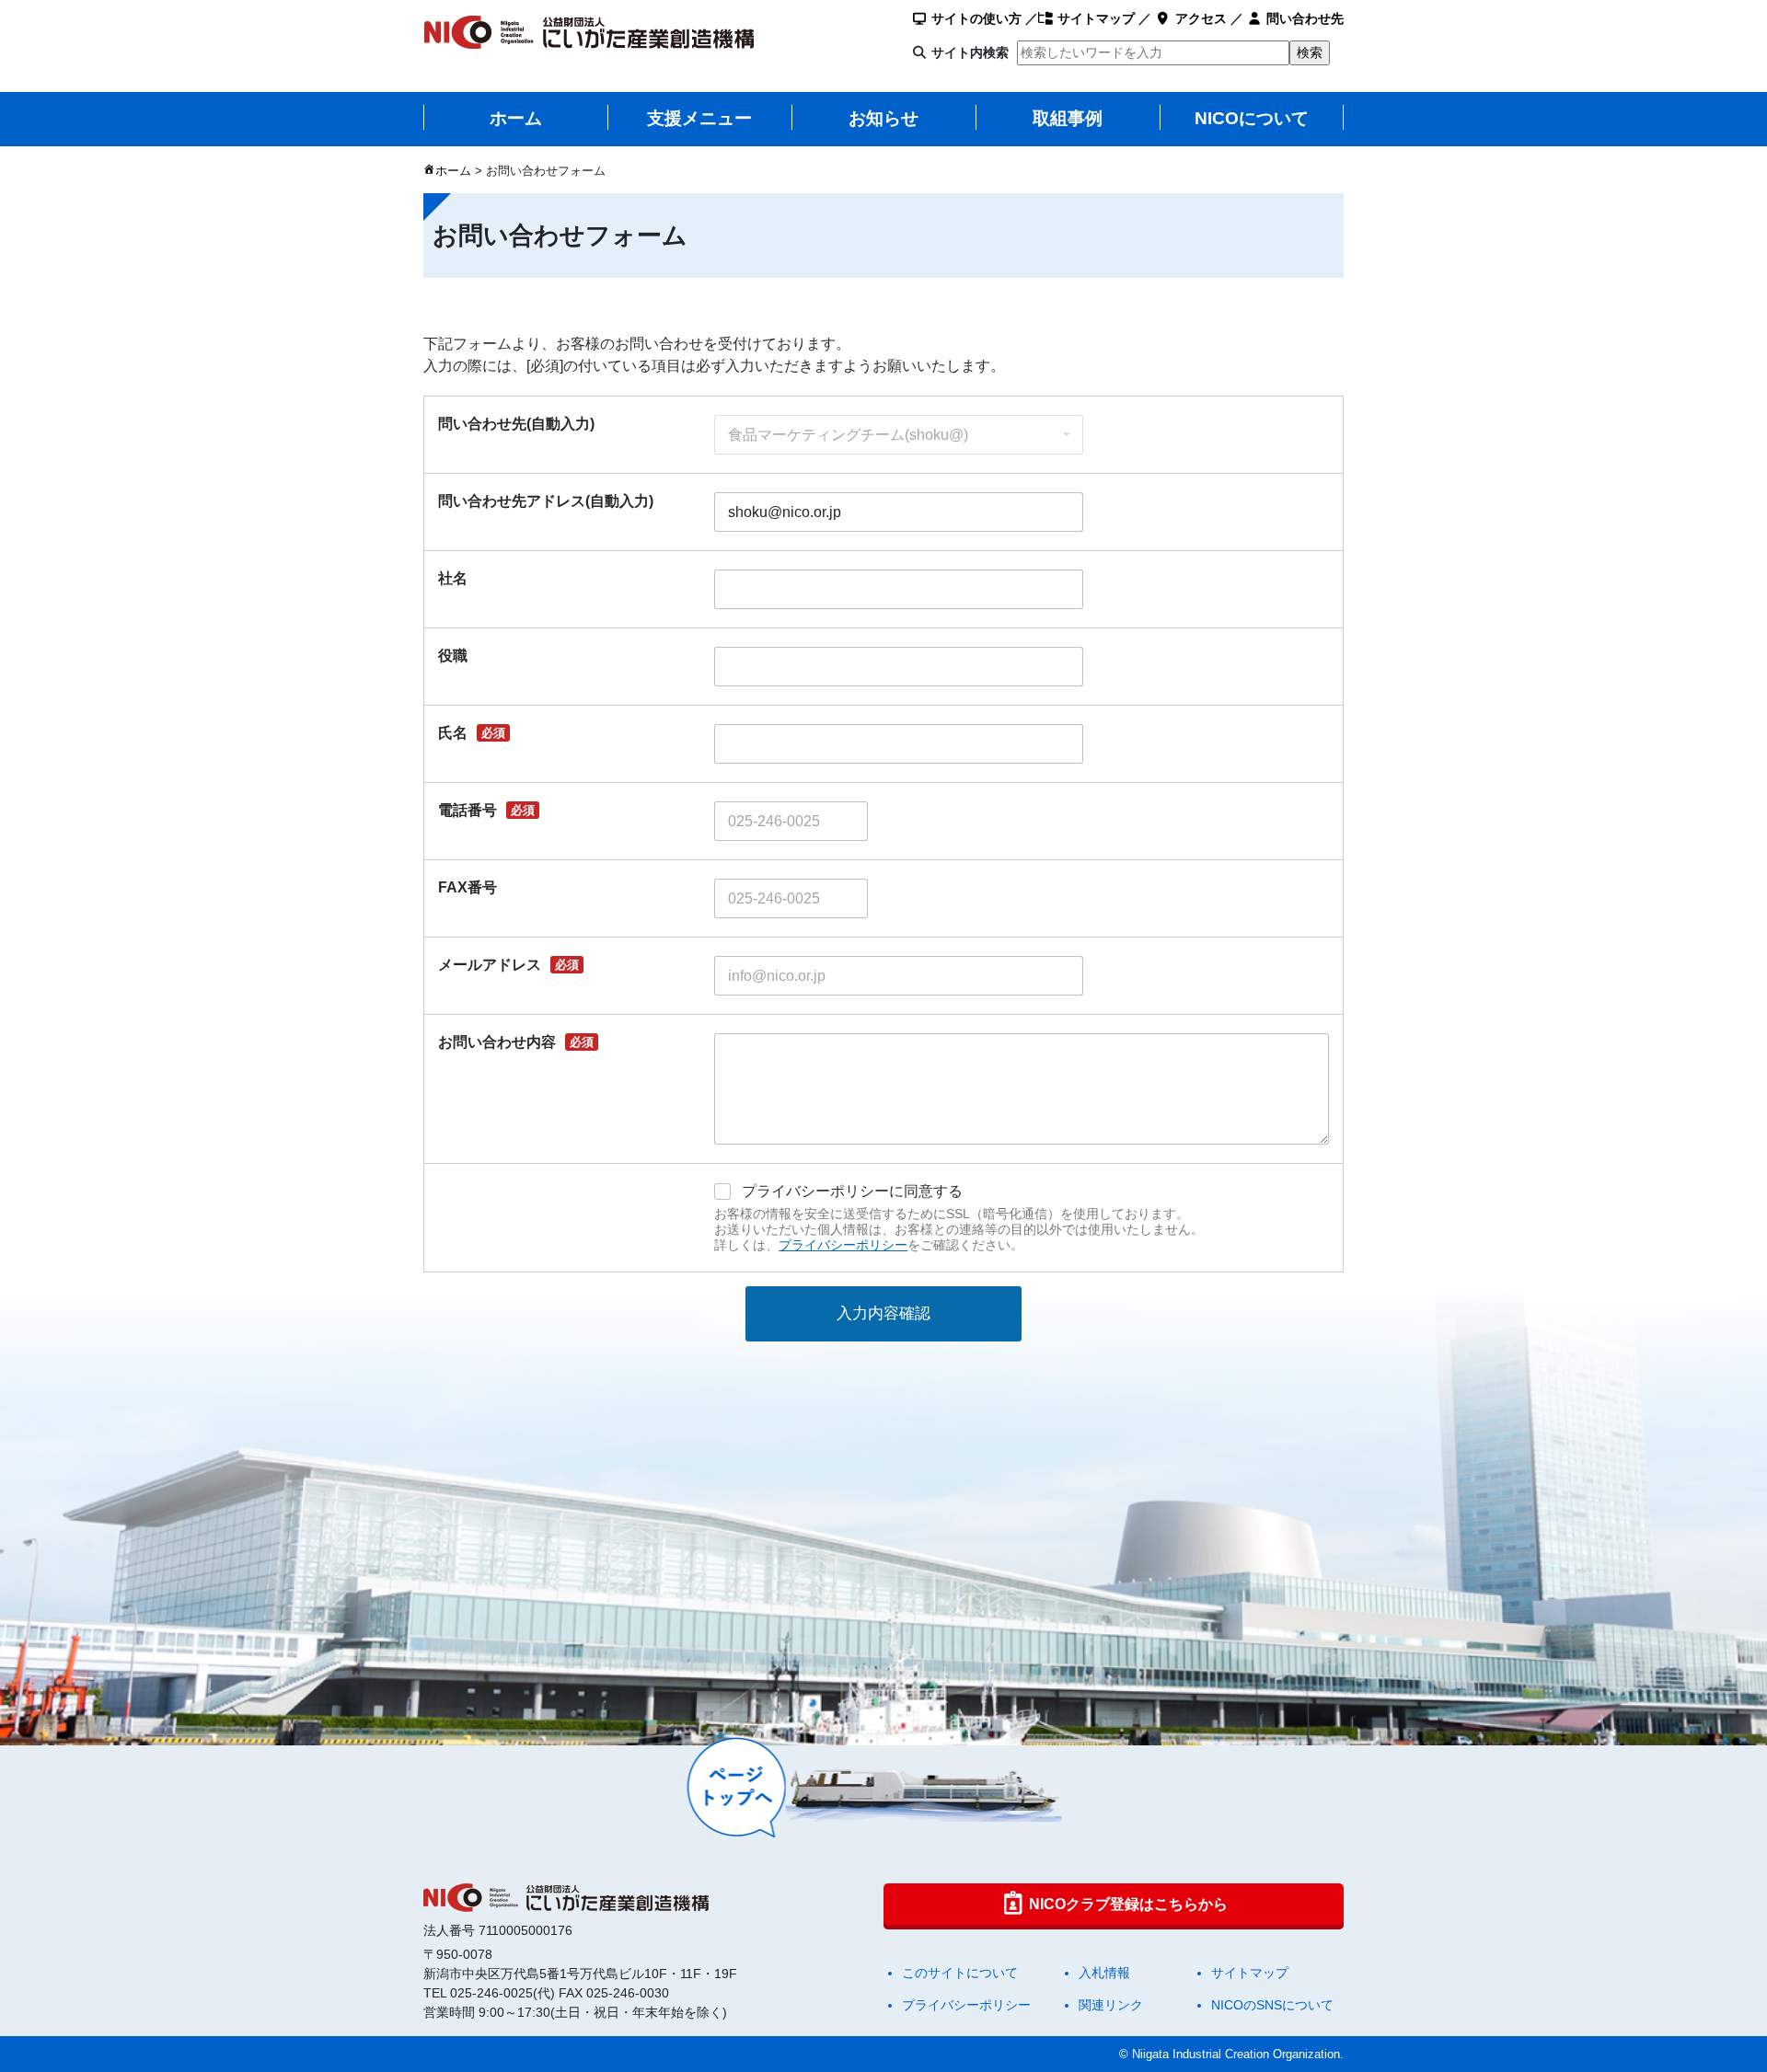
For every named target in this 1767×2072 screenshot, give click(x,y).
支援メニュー (699, 118)
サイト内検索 (970, 52)
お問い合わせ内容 (516, 1042)
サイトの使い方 (975, 18)
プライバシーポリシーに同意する (852, 1191)
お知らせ (883, 118)
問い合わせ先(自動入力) (516, 424)
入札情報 (1104, 1973)
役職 (453, 656)
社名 (453, 578)
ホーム (516, 118)
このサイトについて (960, 1973)
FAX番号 (468, 887)
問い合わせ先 (1303, 18)
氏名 (472, 733)
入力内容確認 (883, 1313)
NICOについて (1252, 118)
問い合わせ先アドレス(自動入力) (546, 501)
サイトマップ (1094, 18)
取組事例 (1068, 118)
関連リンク (1111, 2005)
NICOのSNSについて (1272, 2005)
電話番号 (486, 810)
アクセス (1199, 18)
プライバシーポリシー (843, 1245)
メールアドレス (508, 965)
